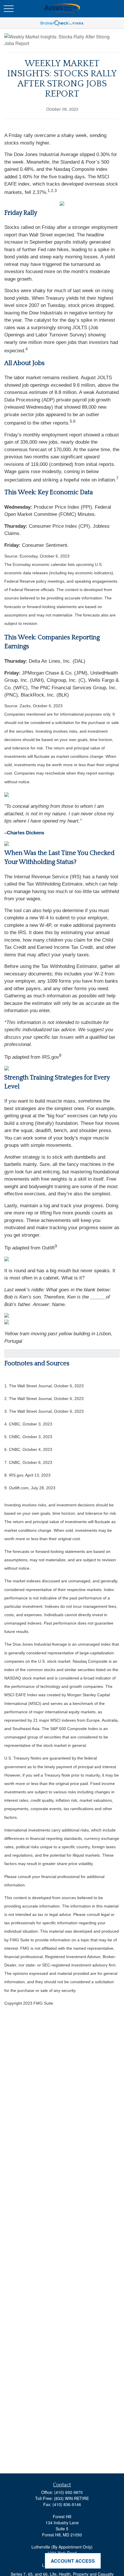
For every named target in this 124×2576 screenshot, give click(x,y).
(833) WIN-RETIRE (71, 2498)
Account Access (73, 2561)
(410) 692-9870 (68, 2492)
